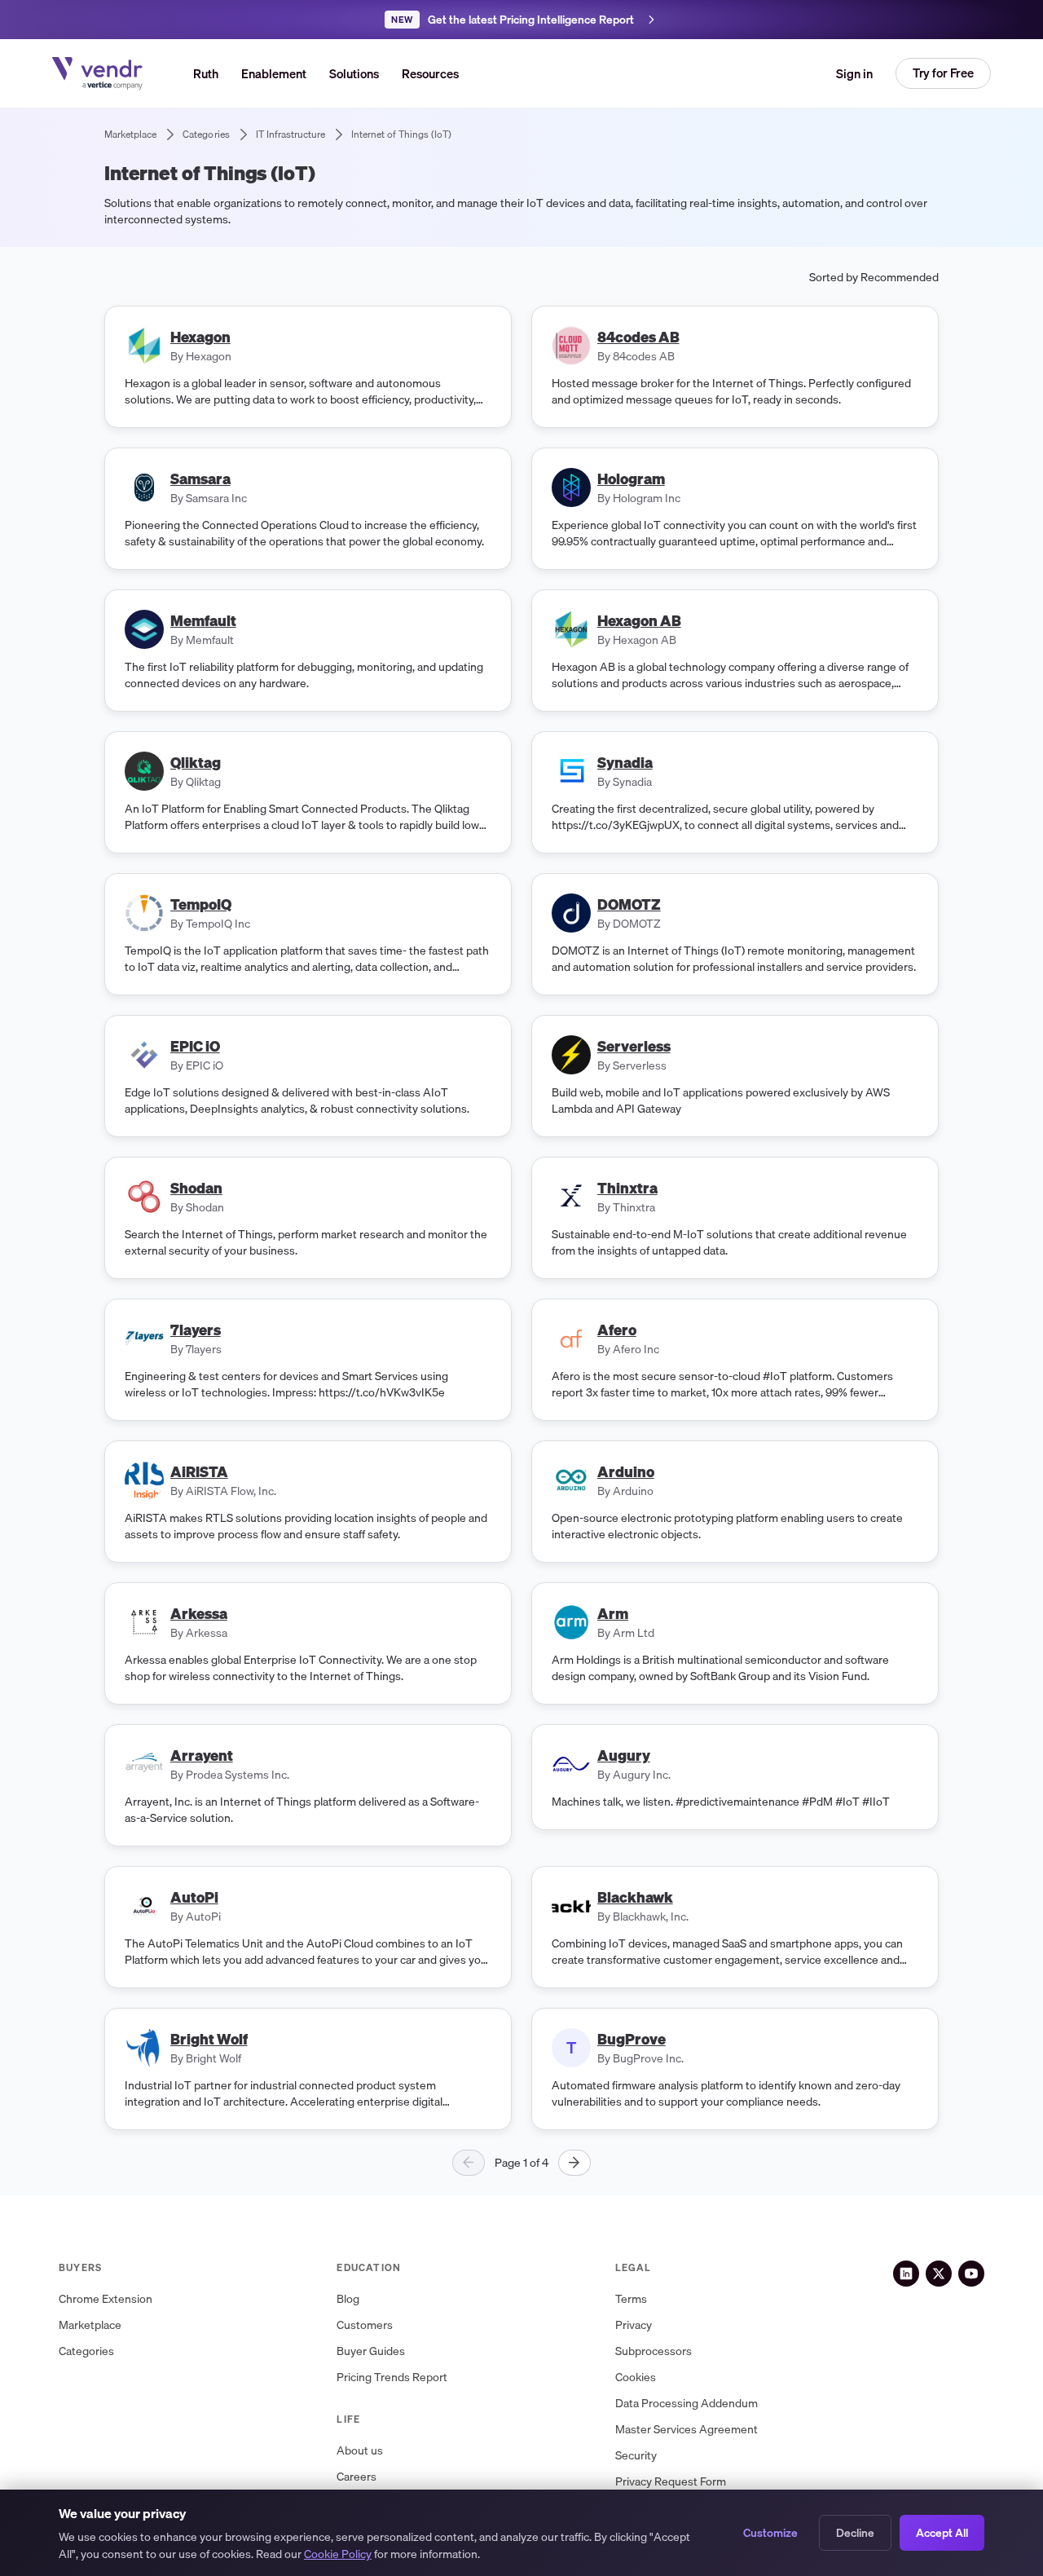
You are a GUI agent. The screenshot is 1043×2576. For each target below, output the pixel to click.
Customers (365, 2325)
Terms (631, 2299)
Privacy (634, 2325)
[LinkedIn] (906, 2274)
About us (360, 2451)
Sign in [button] (854, 73)
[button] (354, 73)
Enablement (274, 73)
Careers (356, 2477)
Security (636, 2456)
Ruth (206, 73)
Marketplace (90, 2325)
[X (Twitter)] (939, 2274)
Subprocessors (654, 2351)
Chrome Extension (106, 2299)
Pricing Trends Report (392, 2378)
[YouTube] (971, 2274)
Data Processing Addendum (687, 2404)
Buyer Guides (371, 2351)
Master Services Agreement (687, 2430)
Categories (86, 2351)
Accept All (942, 2533)
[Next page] (574, 2163)
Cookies (636, 2378)
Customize (770, 2533)
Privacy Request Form (671, 2482)
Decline (855, 2533)
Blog (348, 2299)
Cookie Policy (338, 2554)
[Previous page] (469, 2163)
